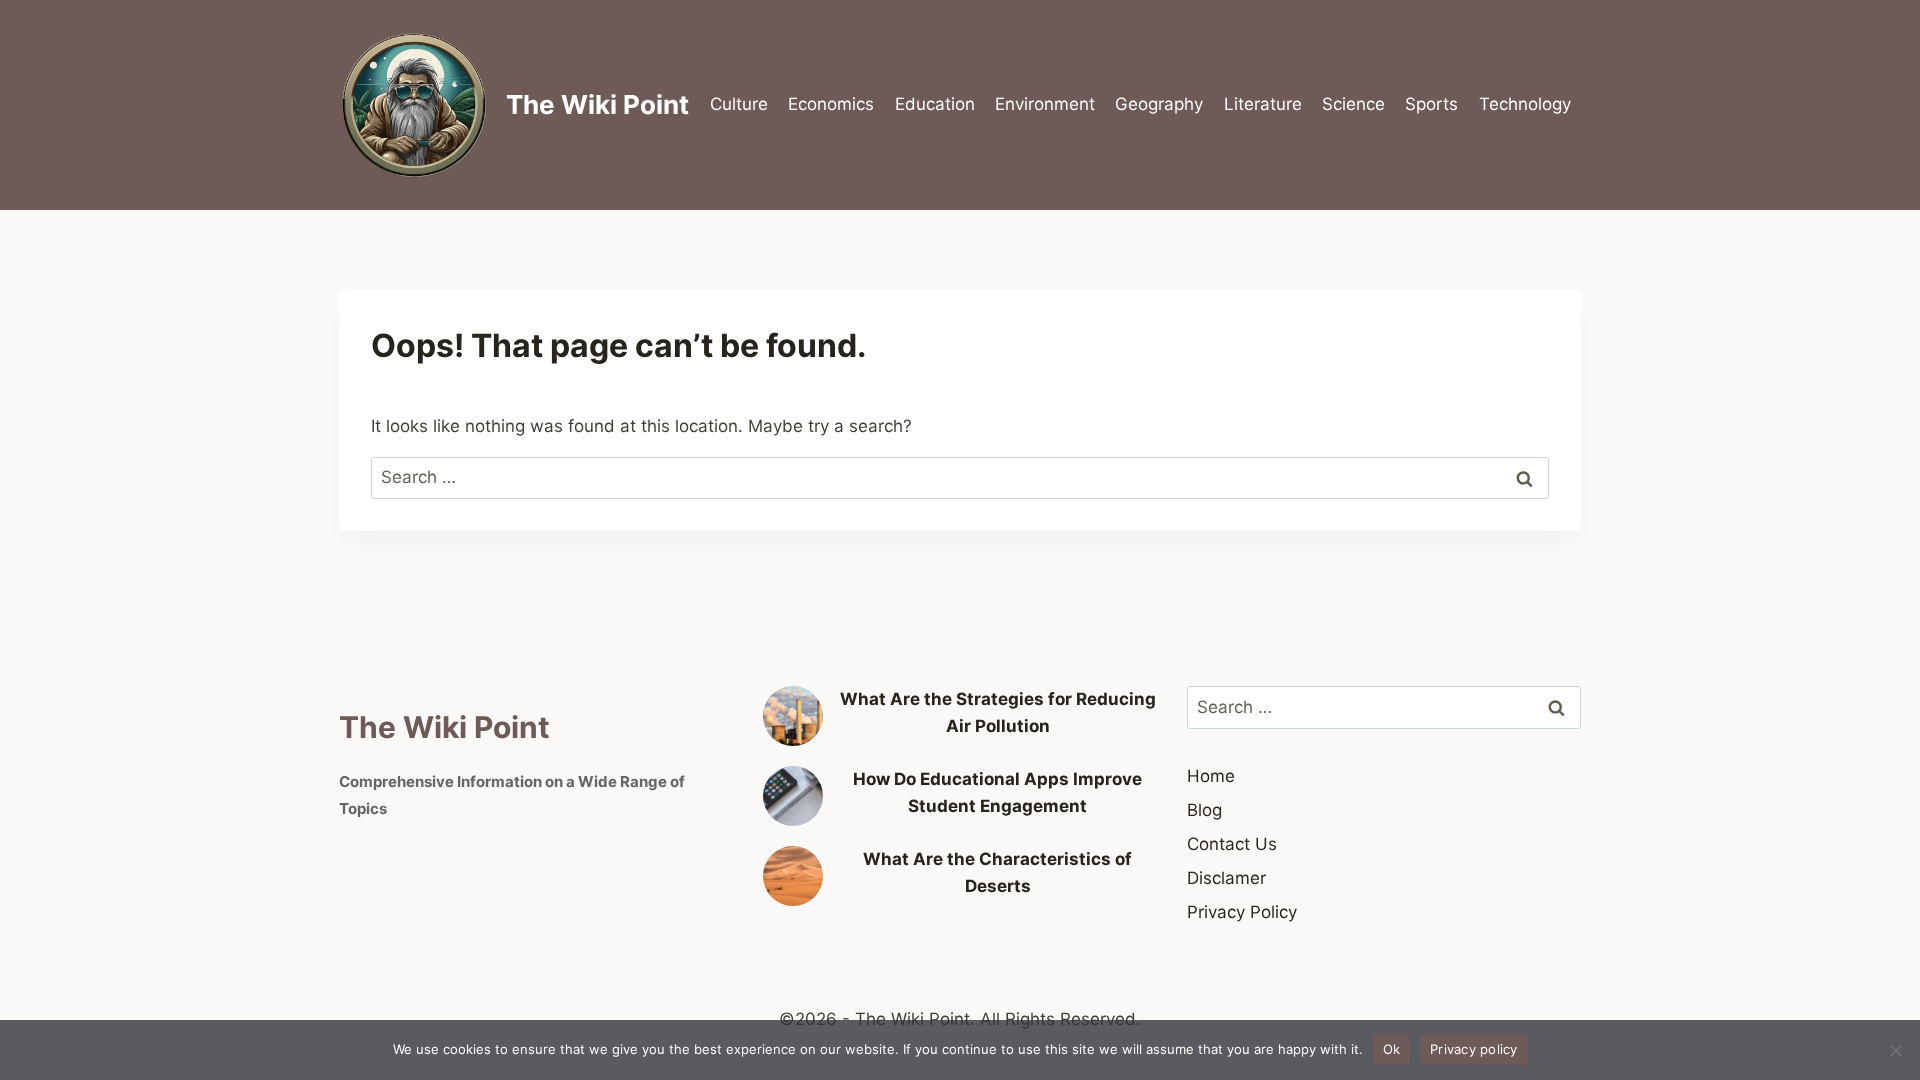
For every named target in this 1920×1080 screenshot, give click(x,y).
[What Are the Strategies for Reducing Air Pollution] (793, 716)
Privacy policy (1474, 1049)
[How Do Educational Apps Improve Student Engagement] (793, 796)
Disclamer (1226, 878)
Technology (1525, 104)
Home (1211, 776)
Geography (1159, 104)
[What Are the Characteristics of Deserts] (793, 876)
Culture (739, 104)
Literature (1263, 104)
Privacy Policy (1242, 912)
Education (935, 104)
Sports (1431, 104)
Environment (1045, 104)
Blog (1204, 810)
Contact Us (1232, 844)
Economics (831, 104)
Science (1353, 104)
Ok (1392, 1049)
